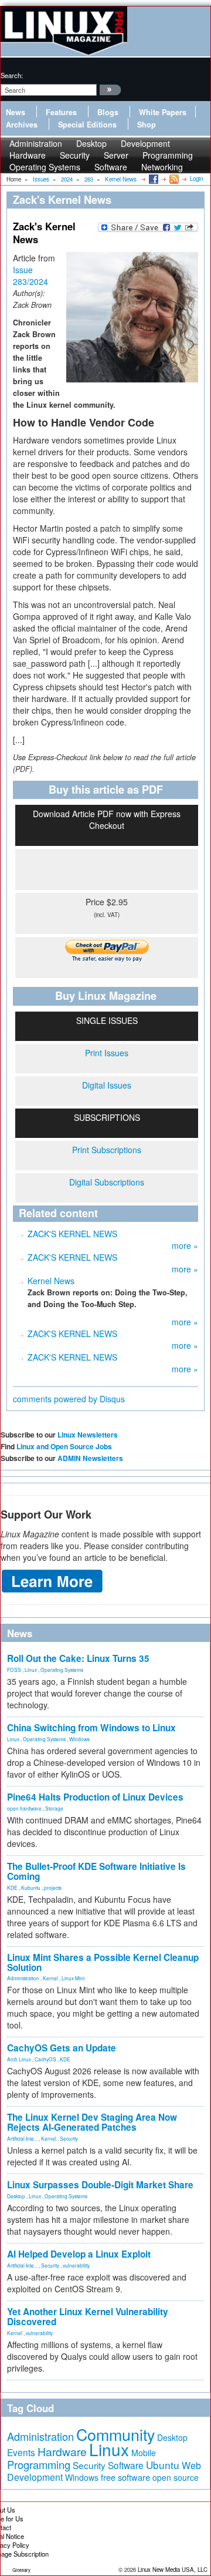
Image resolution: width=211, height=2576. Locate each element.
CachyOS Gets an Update (62, 2048)
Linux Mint (73, 1978)
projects (53, 1888)
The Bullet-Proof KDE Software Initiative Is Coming (96, 1871)
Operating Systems (45, 167)
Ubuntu (163, 2465)
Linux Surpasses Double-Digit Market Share (100, 2185)
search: (12, 75)
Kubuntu (31, 1888)
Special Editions (87, 125)
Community (115, 2434)
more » (185, 1245)
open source (176, 2477)
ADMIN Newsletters (90, 1458)
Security (69, 2138)
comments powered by (69, 1399)
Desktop (16, 2196)
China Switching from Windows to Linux (91, 1728)
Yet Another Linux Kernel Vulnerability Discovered (88, 2317)
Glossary (21, 2570)
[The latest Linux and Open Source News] (173, 179)
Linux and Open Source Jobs (64, 1446)
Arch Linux (19, 2059)
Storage (54, 1808)
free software (125, 2477)
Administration (23, 1978)
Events (21, 2452)
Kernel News (51, 1281)
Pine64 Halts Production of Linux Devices (95, 1797)
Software (111, 167)
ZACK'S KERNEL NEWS (72, 1234)
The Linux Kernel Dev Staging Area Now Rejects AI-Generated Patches (92, 2122)
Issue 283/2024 (30, 276)
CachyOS (45, 2059)
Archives (22, 125)
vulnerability (76, 2265)
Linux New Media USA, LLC (173, 2570)
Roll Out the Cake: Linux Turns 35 (78, 1658)
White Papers (163, 112)
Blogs (108, 112)
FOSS (14, 1670)
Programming (39, 2464)
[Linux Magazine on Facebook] (153, 179)
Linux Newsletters (88, 1435)
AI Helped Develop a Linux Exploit (79, 2254)
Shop (147, 125)
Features (61, 112)
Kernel (50, 1978)
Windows (79, 1739)
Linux (31, 1670)
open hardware (24, 1808)
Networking (162, 167)
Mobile (144, 2453)
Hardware (62, 2451)
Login (196, 179)
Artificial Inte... (22, 2138)
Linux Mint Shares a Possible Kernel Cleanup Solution (103, 1962)
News (16, 112)
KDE (12, 1888)
